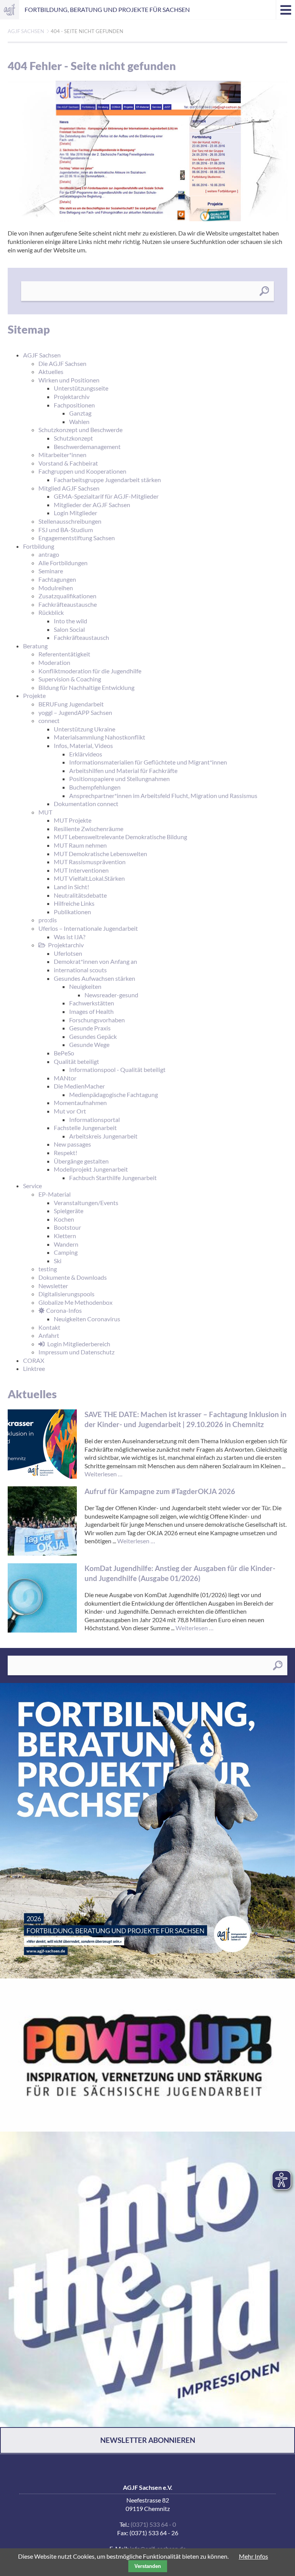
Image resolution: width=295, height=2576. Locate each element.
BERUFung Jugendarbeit (71, 704)
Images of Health (91, 1011)
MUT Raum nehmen (80, 845)
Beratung (35, 646)
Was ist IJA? (70, 937)
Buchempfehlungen (95, 787)
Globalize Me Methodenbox (75, 1302)
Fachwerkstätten (92, 1003)
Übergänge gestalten (81, 1161)
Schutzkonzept (73, 438)
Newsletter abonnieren (148, 2440)
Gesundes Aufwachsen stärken (94, 978)
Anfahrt (49, 1335)
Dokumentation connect (86, 804)
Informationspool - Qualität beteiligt (117, 1069)
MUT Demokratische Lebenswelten (100, 854)
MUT (45, 812)
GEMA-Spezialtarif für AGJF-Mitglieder (106, 496)
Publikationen (72, 912)
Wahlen (79, 422)
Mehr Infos (254, 2556)
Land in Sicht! (71, 887)
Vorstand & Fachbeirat (68, 463)
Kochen (64, 1219)
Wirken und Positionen (69, 380)
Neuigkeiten (85, 986)
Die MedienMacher (79, 1086)
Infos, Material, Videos (83, 745)
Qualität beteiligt (76, 1061)
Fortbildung (39, 546)
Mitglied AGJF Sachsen (69, 488)
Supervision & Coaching (70, 679)
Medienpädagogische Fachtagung (114, 1094)
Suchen (264, 291)
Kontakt (49, 1327)
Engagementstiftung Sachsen (77, 538)
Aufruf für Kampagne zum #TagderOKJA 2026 (160, 1491)
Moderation (54, 662)
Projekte (34, 695)
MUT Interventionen (81, 870)
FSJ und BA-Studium (66, 530)
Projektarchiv (72, 397)
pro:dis (48, 920)
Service (32, 1186)
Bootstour (67, 1227)
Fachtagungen (57, 579)
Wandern (66, 1244)
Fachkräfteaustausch (81, 637)
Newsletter (53, 1286)
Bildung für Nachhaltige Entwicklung (86, 687)
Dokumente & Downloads (73, 1277)
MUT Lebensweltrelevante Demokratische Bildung (120, 837)
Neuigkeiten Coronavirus (87, 1319)
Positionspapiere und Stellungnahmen (119, 779)
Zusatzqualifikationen (67, 596)
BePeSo (64, 1053)
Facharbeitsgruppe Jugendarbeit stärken (107, 480)
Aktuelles (51, 371)
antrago (49, 554)
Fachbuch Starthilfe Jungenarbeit (113, 1178)
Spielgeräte (69, 1211)
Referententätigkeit (64, 654)
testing (48, 1269)
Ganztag (80, 413)
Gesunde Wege (89, 1044)
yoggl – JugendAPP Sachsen (75, 712)
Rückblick (51, 612)
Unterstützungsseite (81, 388)
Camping (66, 1252)
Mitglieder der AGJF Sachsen (92, 505)
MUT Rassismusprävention (90, 862)
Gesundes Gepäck (93, 1036)
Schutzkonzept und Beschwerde (80, 430)
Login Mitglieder (75, 513)
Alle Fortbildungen (63, 563)
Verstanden (148, 2566)
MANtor (65, 1078)
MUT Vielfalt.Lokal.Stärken (89, 878)
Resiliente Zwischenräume (89, 829)
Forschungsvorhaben (97, 1020)
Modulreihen (56, 588)
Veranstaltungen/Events (86, 1203)
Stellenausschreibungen (70, 521)
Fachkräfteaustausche (68, 604)
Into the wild (70, 621)
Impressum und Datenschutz (76, 1352)
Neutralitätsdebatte (80, 895)
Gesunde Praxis (90, 1028)
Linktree (34, 1368)
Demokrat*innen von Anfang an (95, 961)
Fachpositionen (74, 405)
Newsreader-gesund (111, 995)
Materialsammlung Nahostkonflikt (99, 737)
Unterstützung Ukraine (85, 729)
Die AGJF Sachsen (62, 363)
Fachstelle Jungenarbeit (85, 1128)
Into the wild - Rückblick (147, 2279)
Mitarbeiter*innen (62, 455)
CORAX (34, 1360)
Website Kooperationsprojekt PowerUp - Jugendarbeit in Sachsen (147, 2055)
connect (49, 720)
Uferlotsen (68, 953)
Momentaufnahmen (80, 1103)
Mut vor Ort (70, 1111)
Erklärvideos (86, 754)
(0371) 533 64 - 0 (153, 2524)
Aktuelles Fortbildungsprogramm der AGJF (147, 1831)
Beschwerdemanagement (87, 447)
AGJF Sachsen (10, 10)
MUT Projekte (73, 820)
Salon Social (69, 629)
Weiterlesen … (104, 1474)
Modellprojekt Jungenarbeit (91, 1169)
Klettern (65, 1236)
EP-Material (55, 1194)
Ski (58, 1261)
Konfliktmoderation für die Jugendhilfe (90, 671)
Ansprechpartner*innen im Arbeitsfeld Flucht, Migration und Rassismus (163, 796)
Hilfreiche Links (74, 903)
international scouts (80, 970)
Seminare (51, 571)
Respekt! (65, 1153)
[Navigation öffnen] (285, 10)
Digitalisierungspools (66, 1294)
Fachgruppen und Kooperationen (82, 471)
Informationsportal (94, 1119)
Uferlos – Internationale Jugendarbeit (88, 928)
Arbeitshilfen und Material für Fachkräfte (123, 770)
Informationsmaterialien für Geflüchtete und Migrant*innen (148, 762)
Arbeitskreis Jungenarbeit (103, 1136)
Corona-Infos (64, 1310)
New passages (72, 1144)
